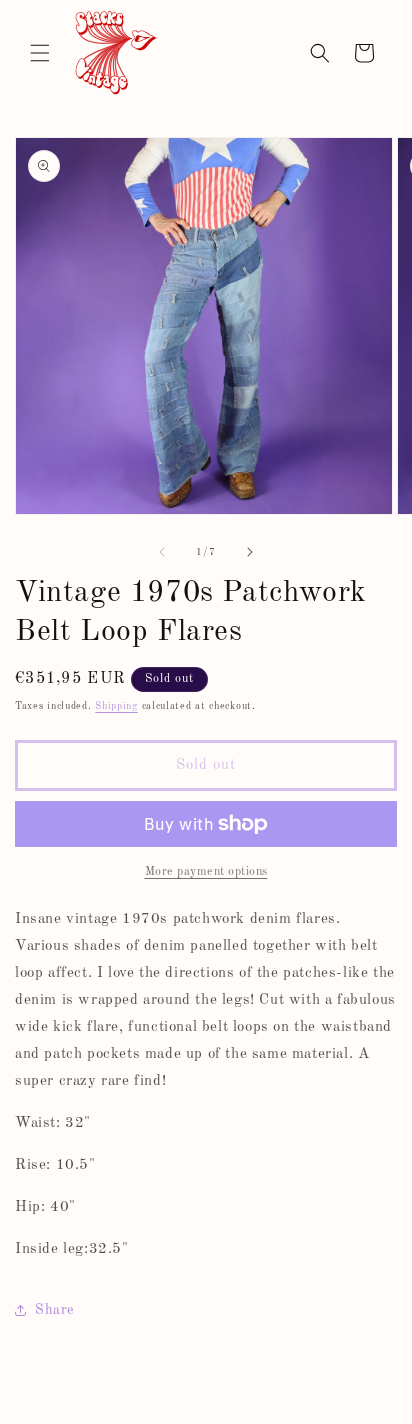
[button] (40, 53)
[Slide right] (250, 552)
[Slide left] (162, 552)
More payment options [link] (206, 872)
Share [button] (54, 1310)
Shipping (116, 706)
